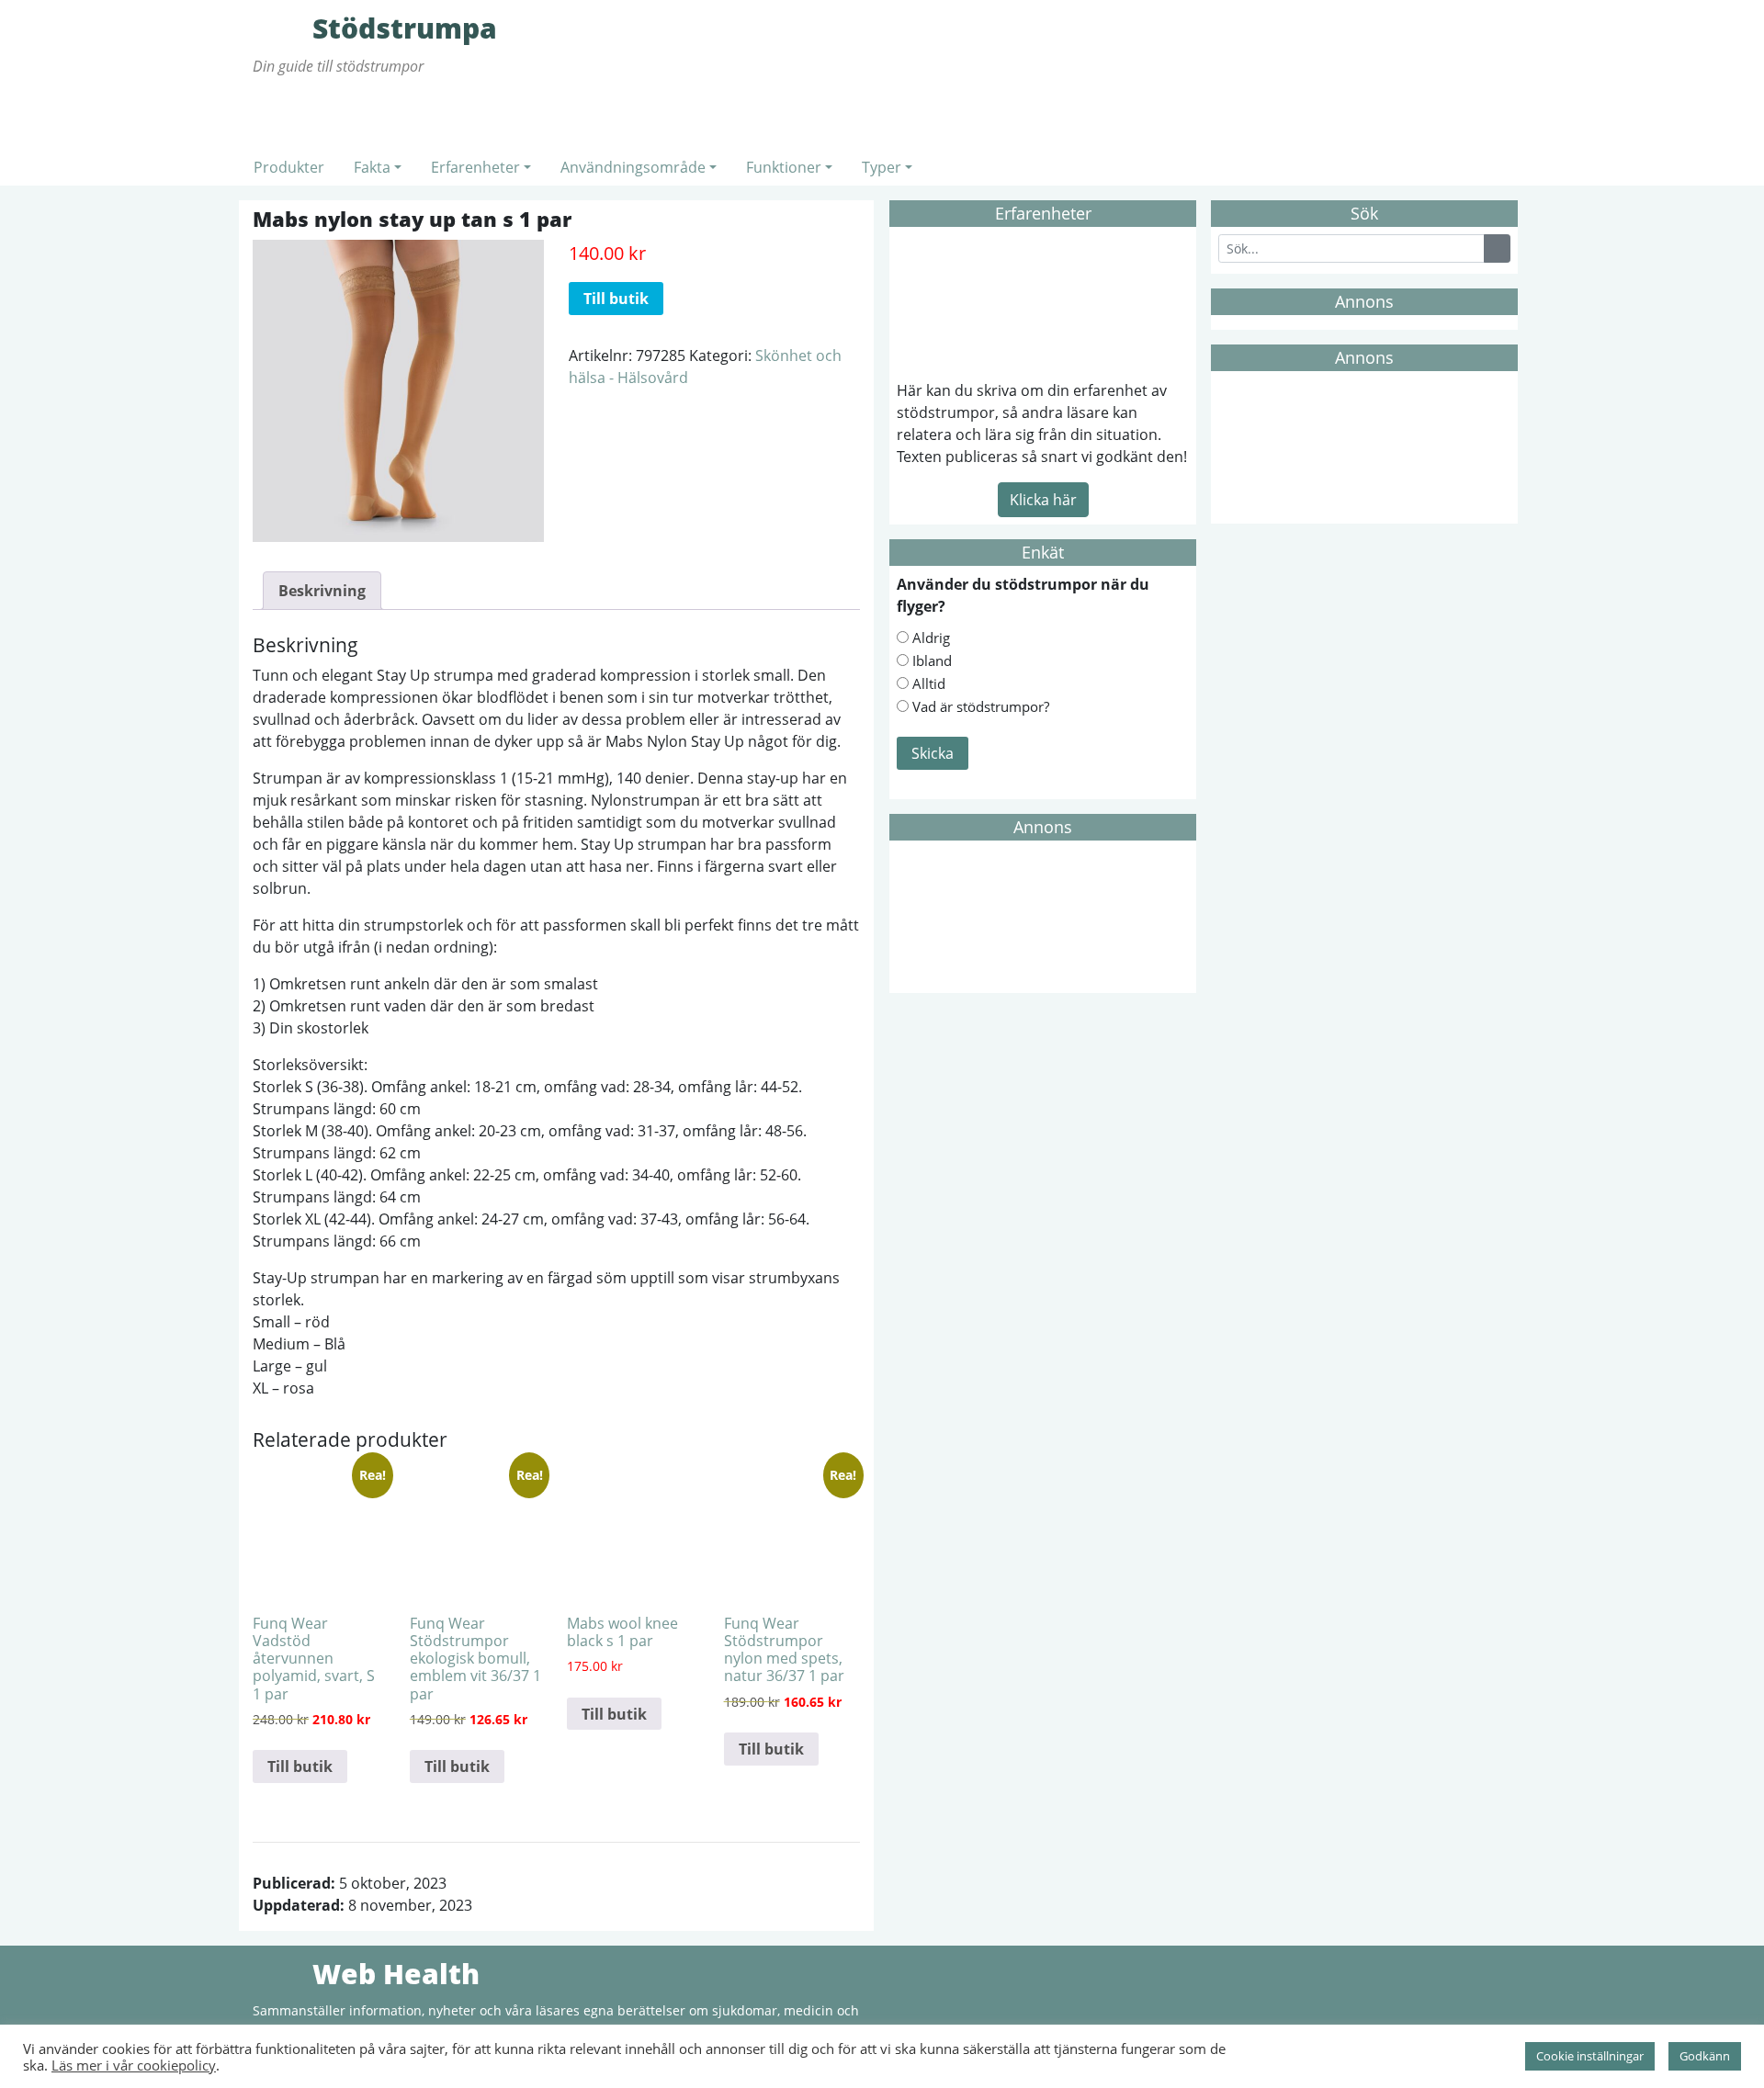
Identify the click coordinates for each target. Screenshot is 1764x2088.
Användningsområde (633, 167)
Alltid (929, 683)
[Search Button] (1497, 248)
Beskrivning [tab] (322, 591)
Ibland (932, 660)
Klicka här (1043, 500)
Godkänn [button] (1705, 2056)
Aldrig (931, 638)
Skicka (933, 753)
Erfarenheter (475, 167)
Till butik (616, 299)
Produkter (289, 167)
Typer (882, 167)
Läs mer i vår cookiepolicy (134, 2065)
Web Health (280, 1973)
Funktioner (784, 167)
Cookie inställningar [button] (1590, 2056)
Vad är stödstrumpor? (981, 706)
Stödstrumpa (280, 28)
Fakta (372, 167)
